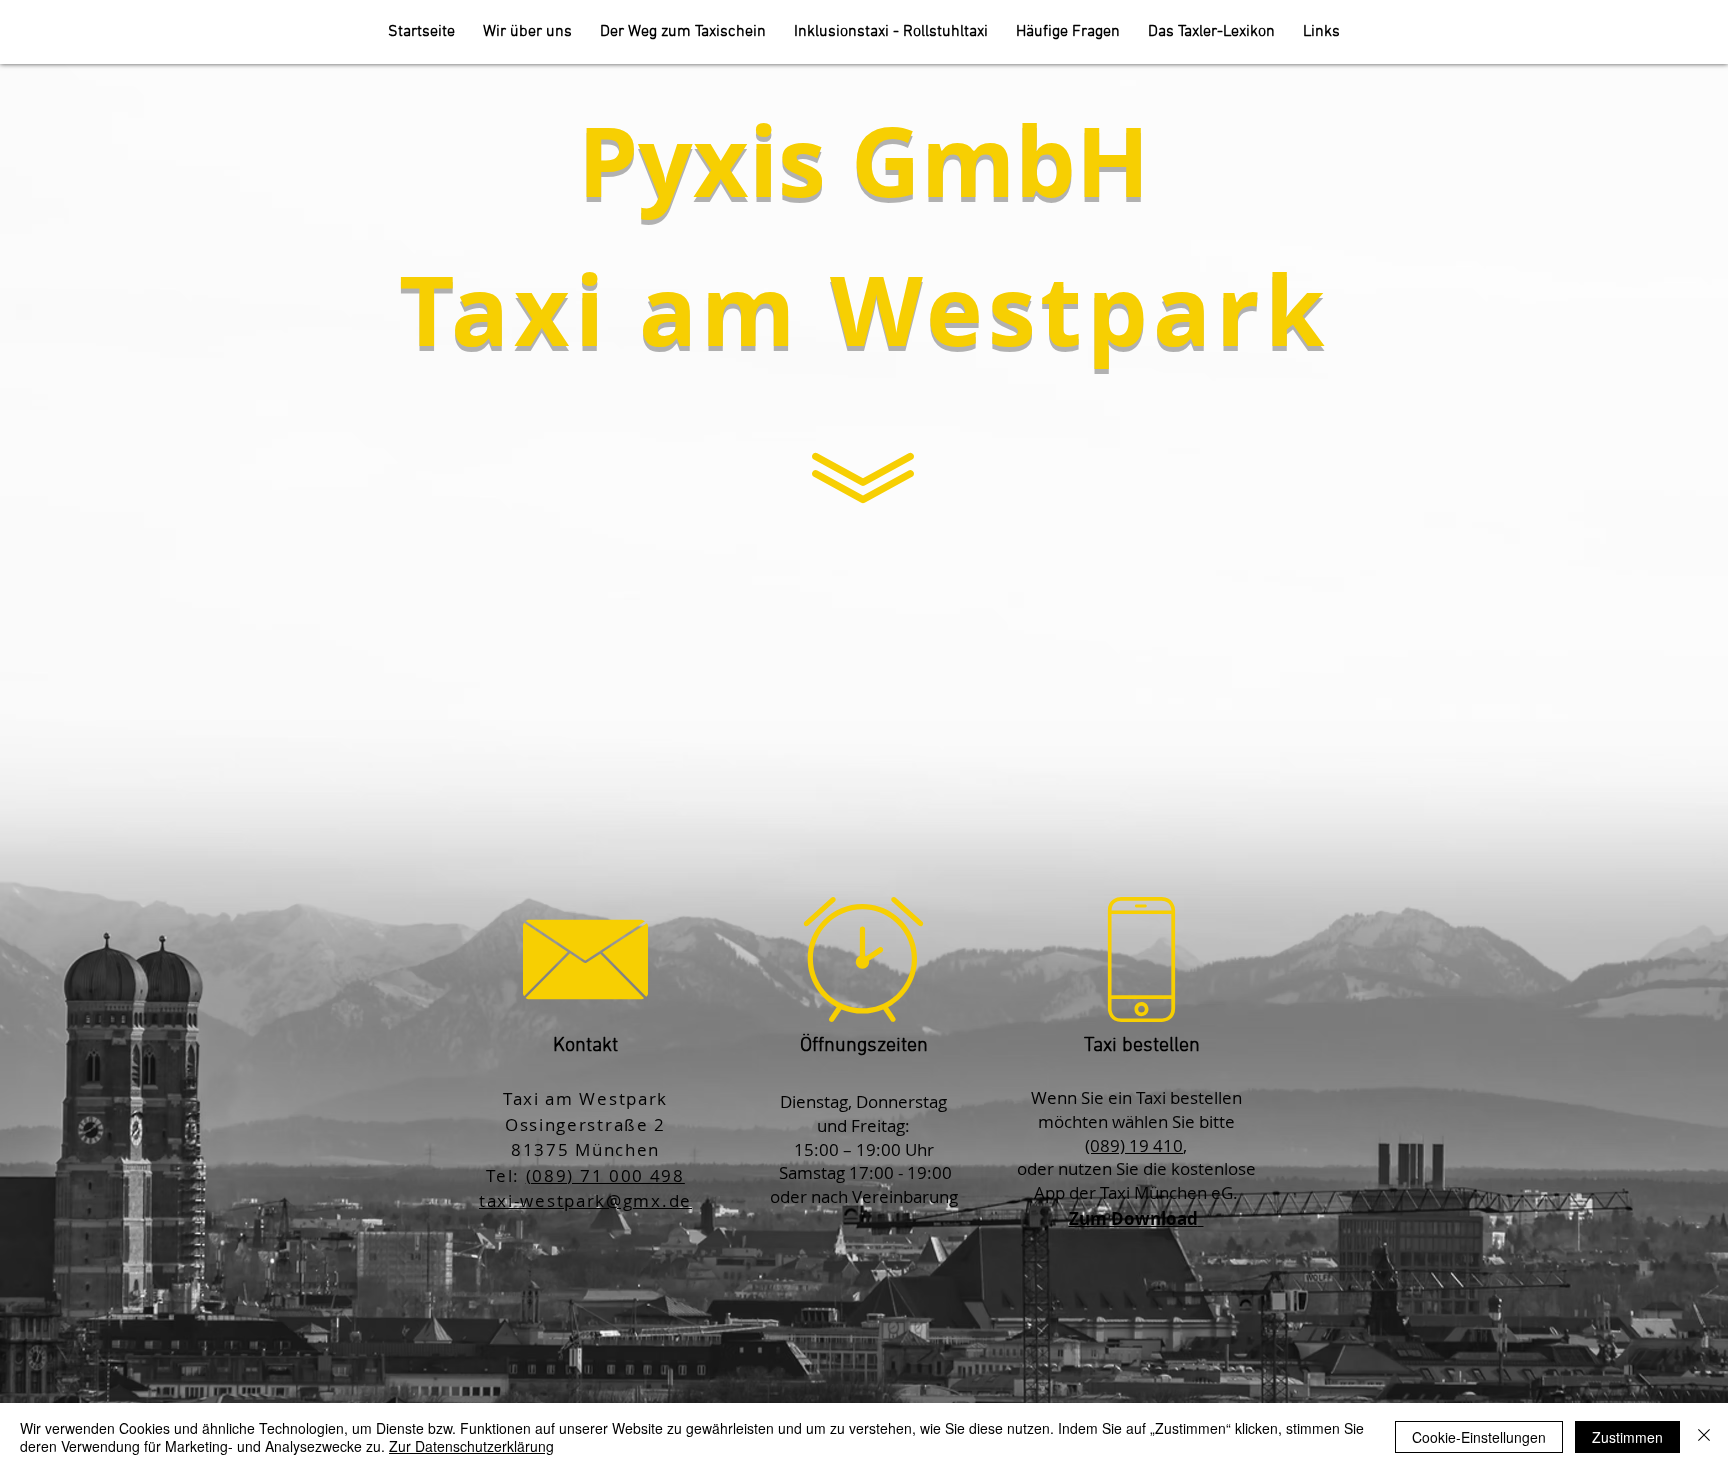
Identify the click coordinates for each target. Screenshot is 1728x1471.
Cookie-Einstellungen (1479, 1437)
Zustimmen (1627, 1437)
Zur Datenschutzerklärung (471, 1446)
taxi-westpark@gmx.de (585, 1200)
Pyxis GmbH (863, 160)
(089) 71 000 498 (605, 1175)
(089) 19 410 (1134, 1145)
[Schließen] (1704, 1437)
